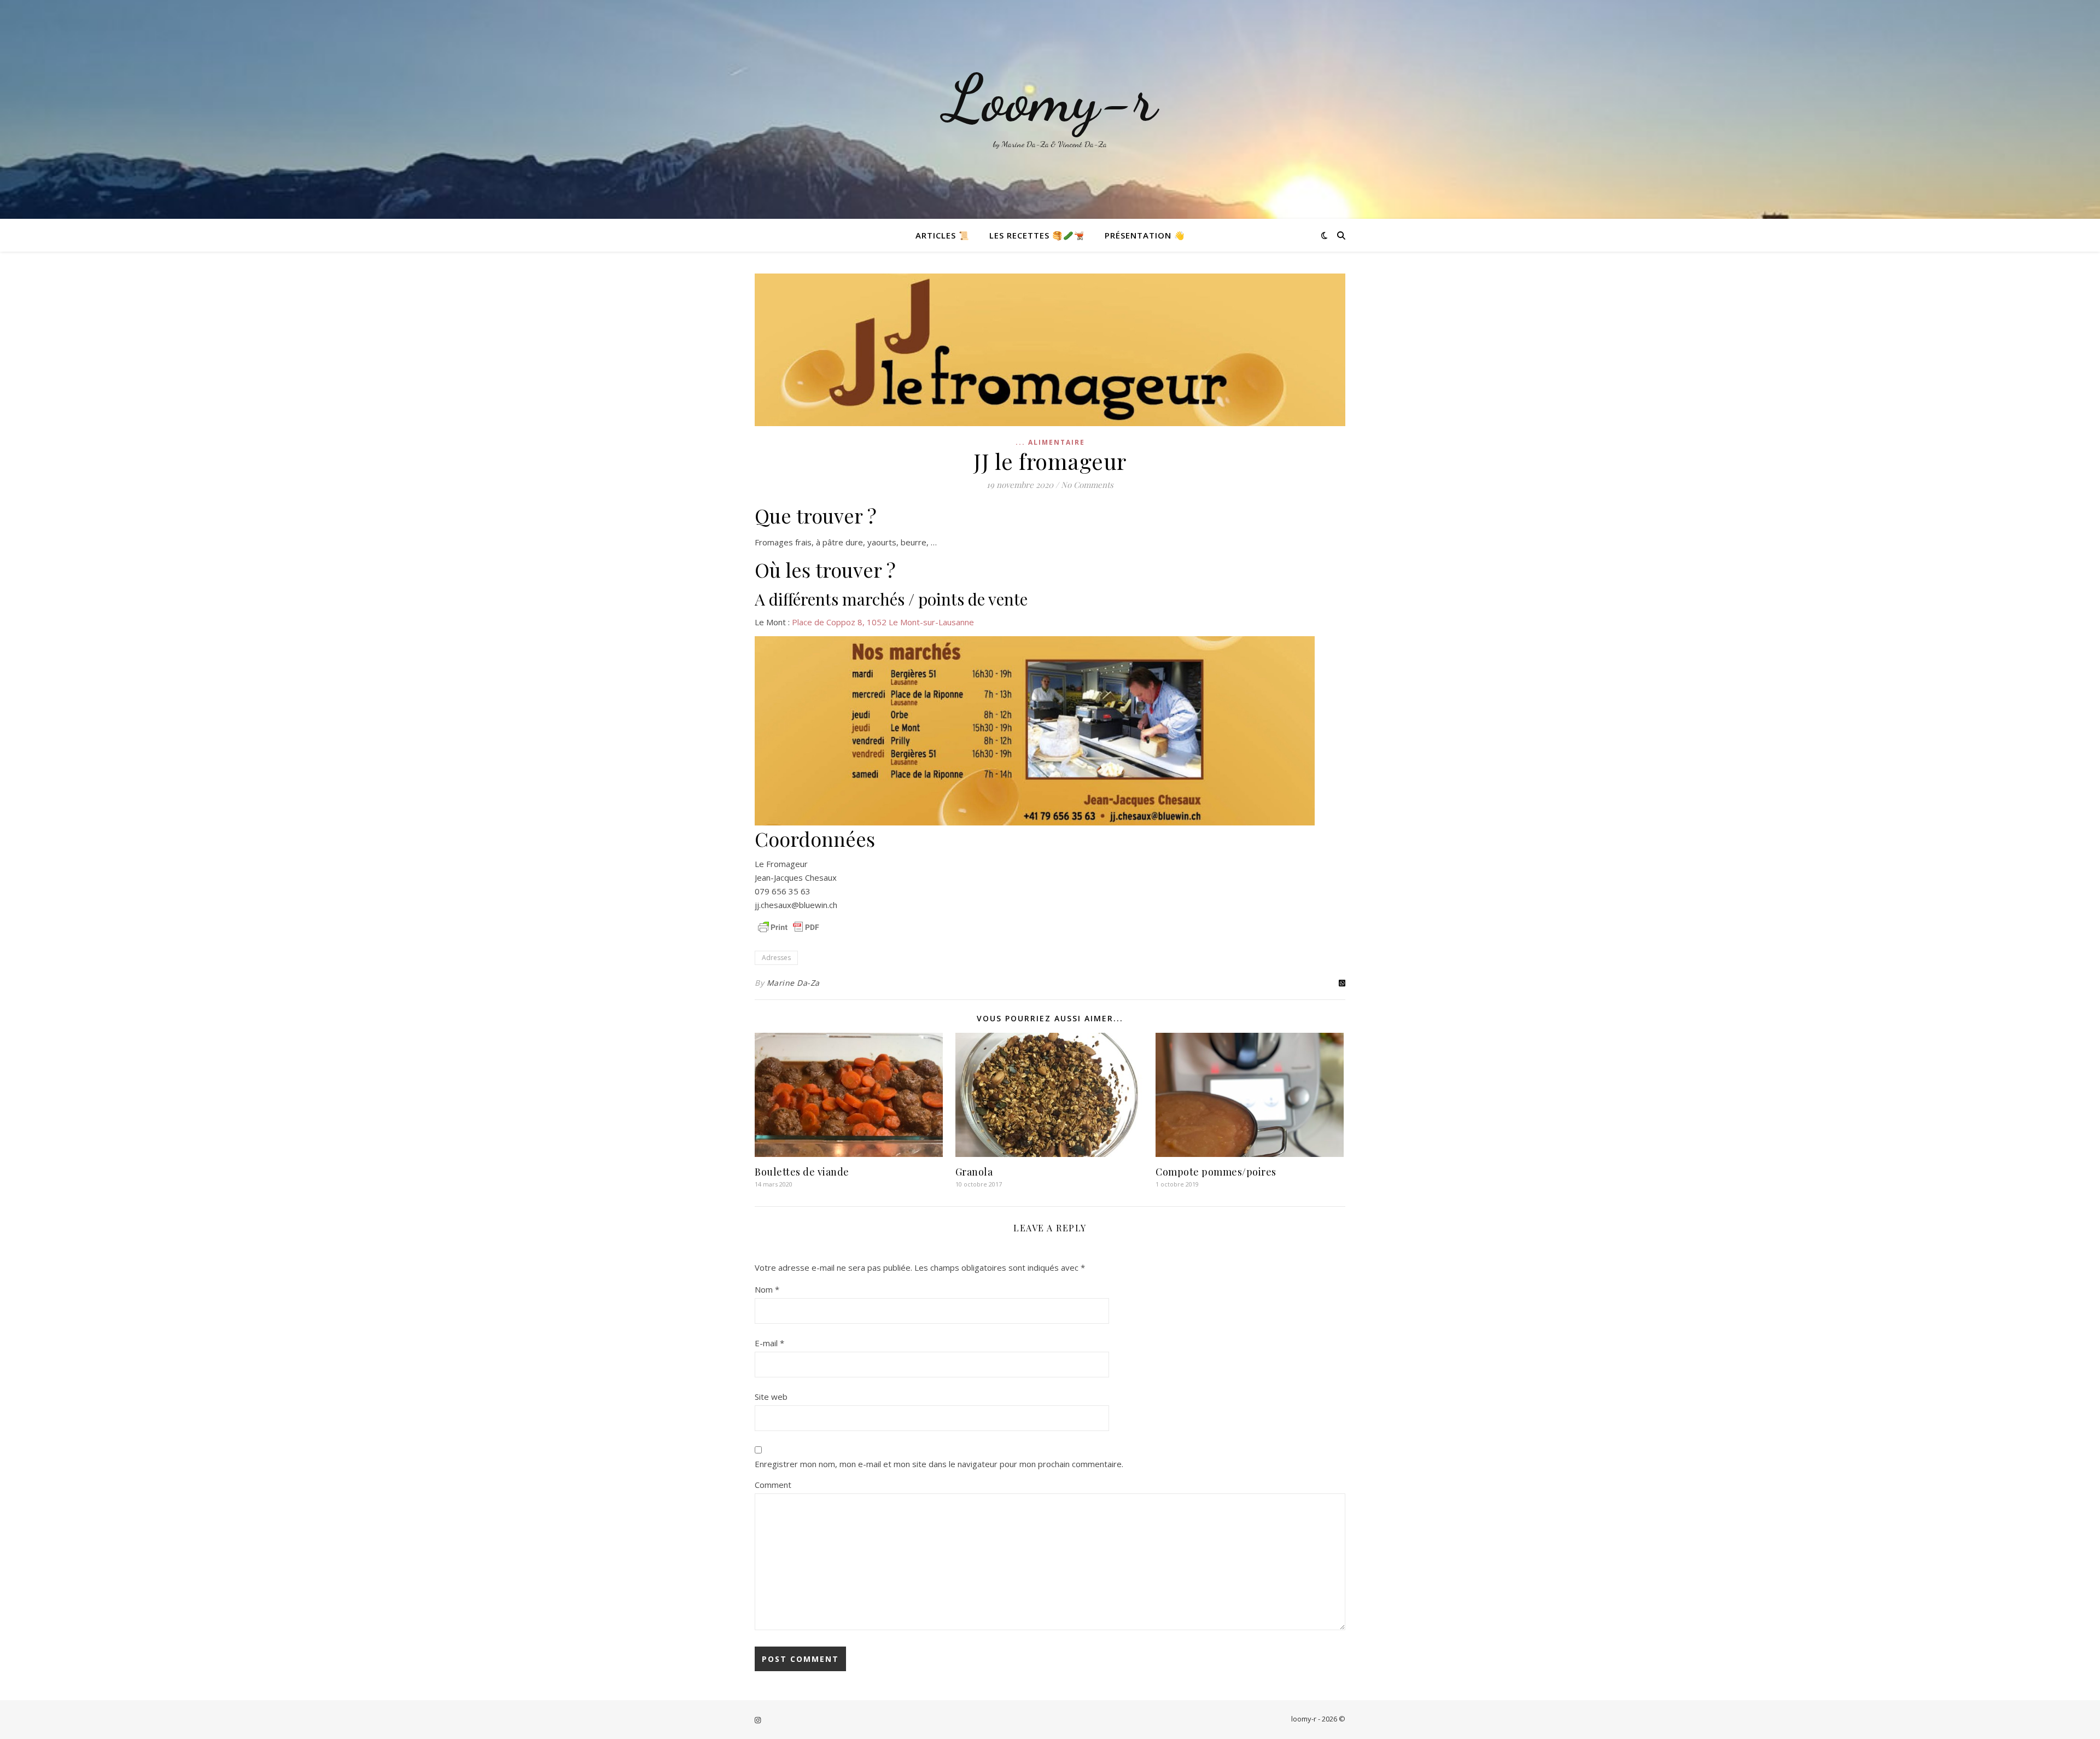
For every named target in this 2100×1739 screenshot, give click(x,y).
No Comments (1087, 485)
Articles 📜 (943, 235)
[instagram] (758, 1720)
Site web (771, 1397)
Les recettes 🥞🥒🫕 (1037, 235)
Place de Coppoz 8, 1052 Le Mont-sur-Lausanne (883, 622)
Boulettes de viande (802, 1172)
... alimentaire (1050, 442)
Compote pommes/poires (1216, 1172)
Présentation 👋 (1145, 235)
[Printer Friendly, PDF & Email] (789, 927)
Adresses (776, 958)
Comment (773, 1485)
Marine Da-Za (793, 983)
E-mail (769, 1343)
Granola (974, 1172)
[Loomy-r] (1050, 109)
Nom (767, 1289)
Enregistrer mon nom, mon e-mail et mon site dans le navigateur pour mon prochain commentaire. (939, 1464)
